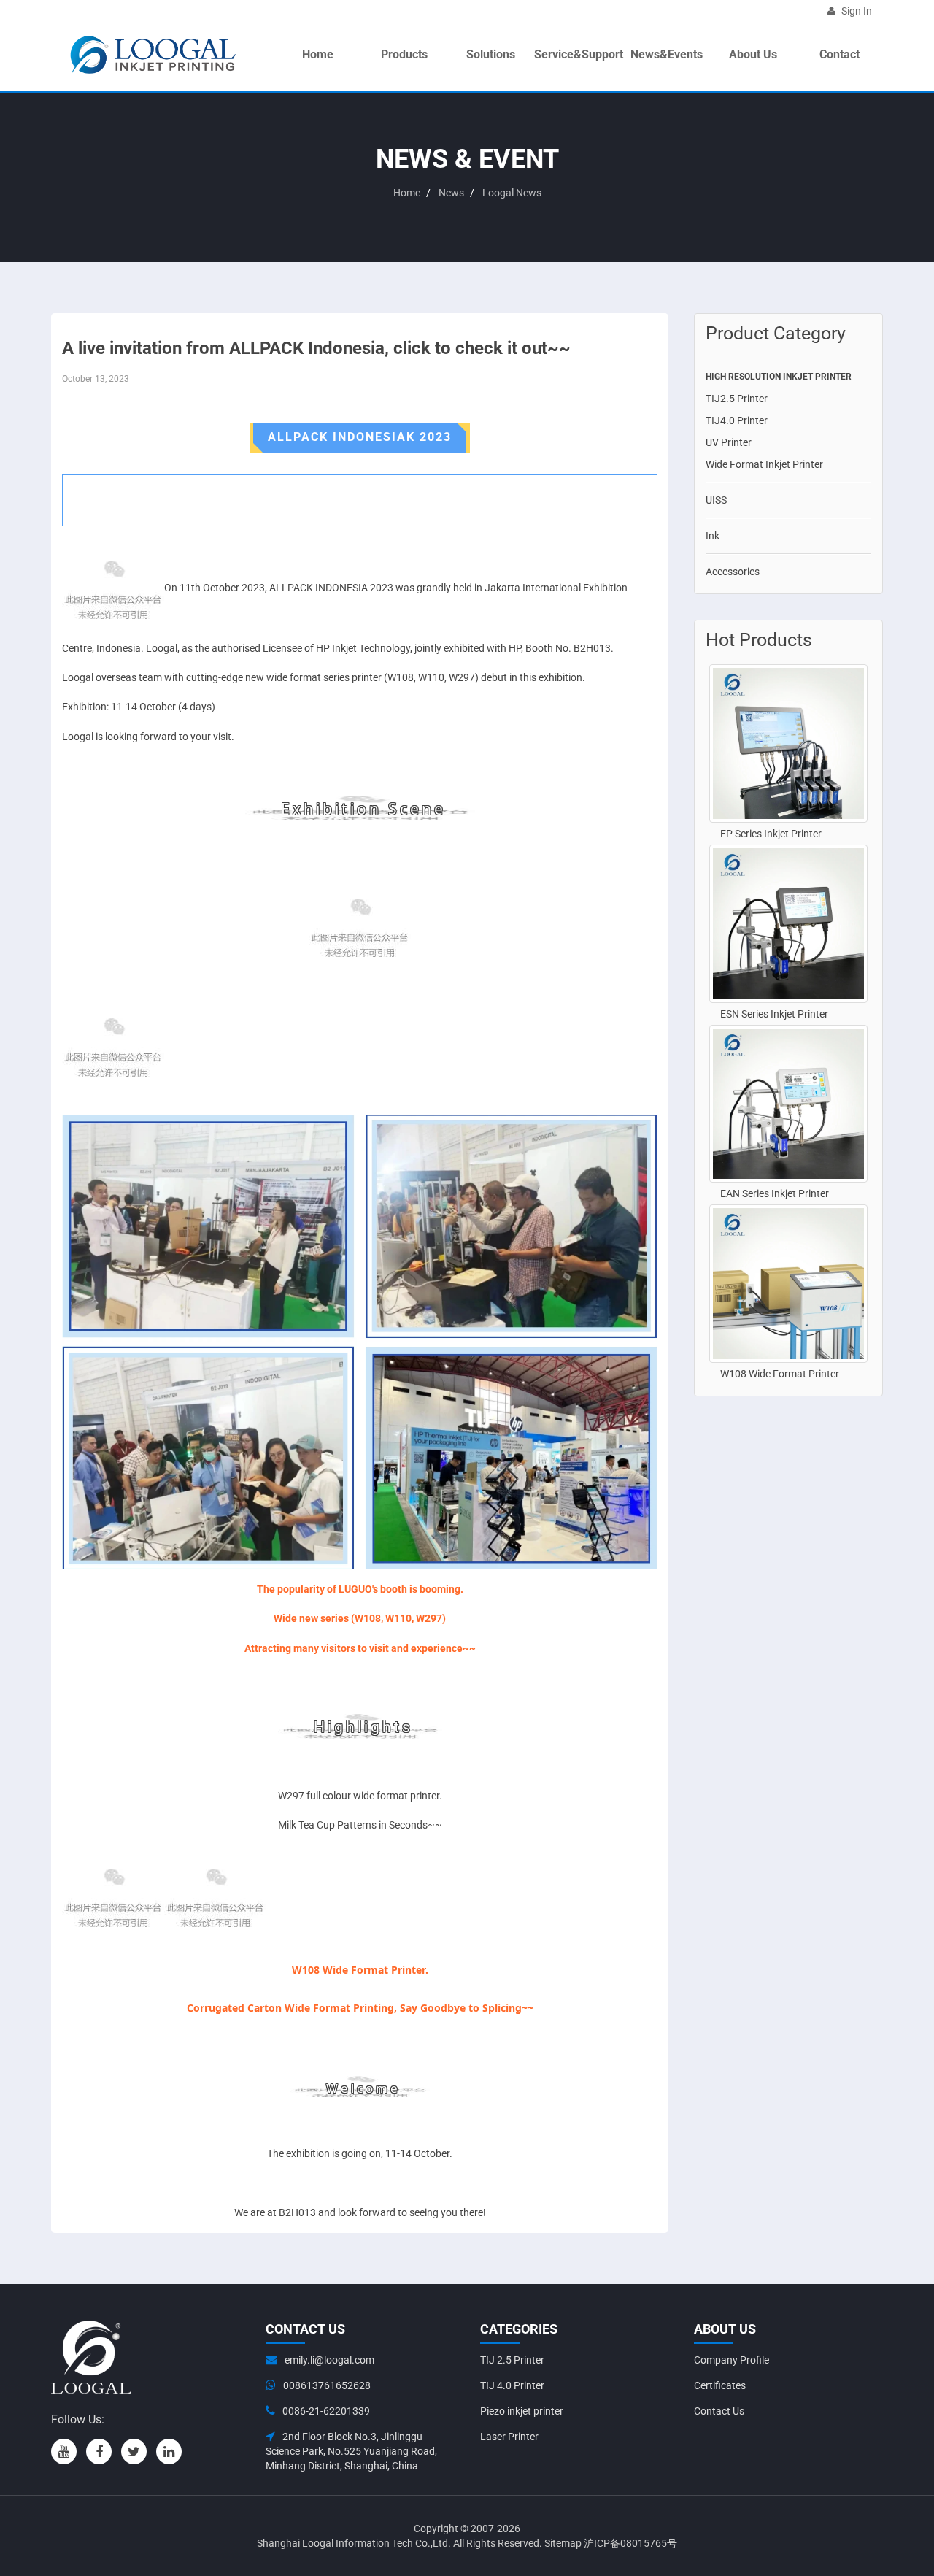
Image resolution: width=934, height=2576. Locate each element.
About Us (753, 54)
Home (318, 54)
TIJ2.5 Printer (737, 399)
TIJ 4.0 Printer (512, 2385)
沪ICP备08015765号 (630, 2543)
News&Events (667, 54)
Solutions (491, 54)
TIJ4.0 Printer (737, 420)
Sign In (856, 11)
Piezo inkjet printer (522, 2411)
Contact (840, 54)
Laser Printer (509, 2437)
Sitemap (563, 2543)
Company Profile (732, 2360)
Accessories (733, 572)
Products (404, 54)
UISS (716, 500)
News (451, 193)
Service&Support (579, 54)
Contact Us (719, 2411)
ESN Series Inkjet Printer (774, 1014)
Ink (713, 536)
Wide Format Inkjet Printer (764, 464)
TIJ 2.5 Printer (512, 2360)
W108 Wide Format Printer (780, 1374)
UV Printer (729, 442)
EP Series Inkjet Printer (771, 834)
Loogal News (512, 193)
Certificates (720, 2385)
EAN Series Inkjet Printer (775, 1193)
